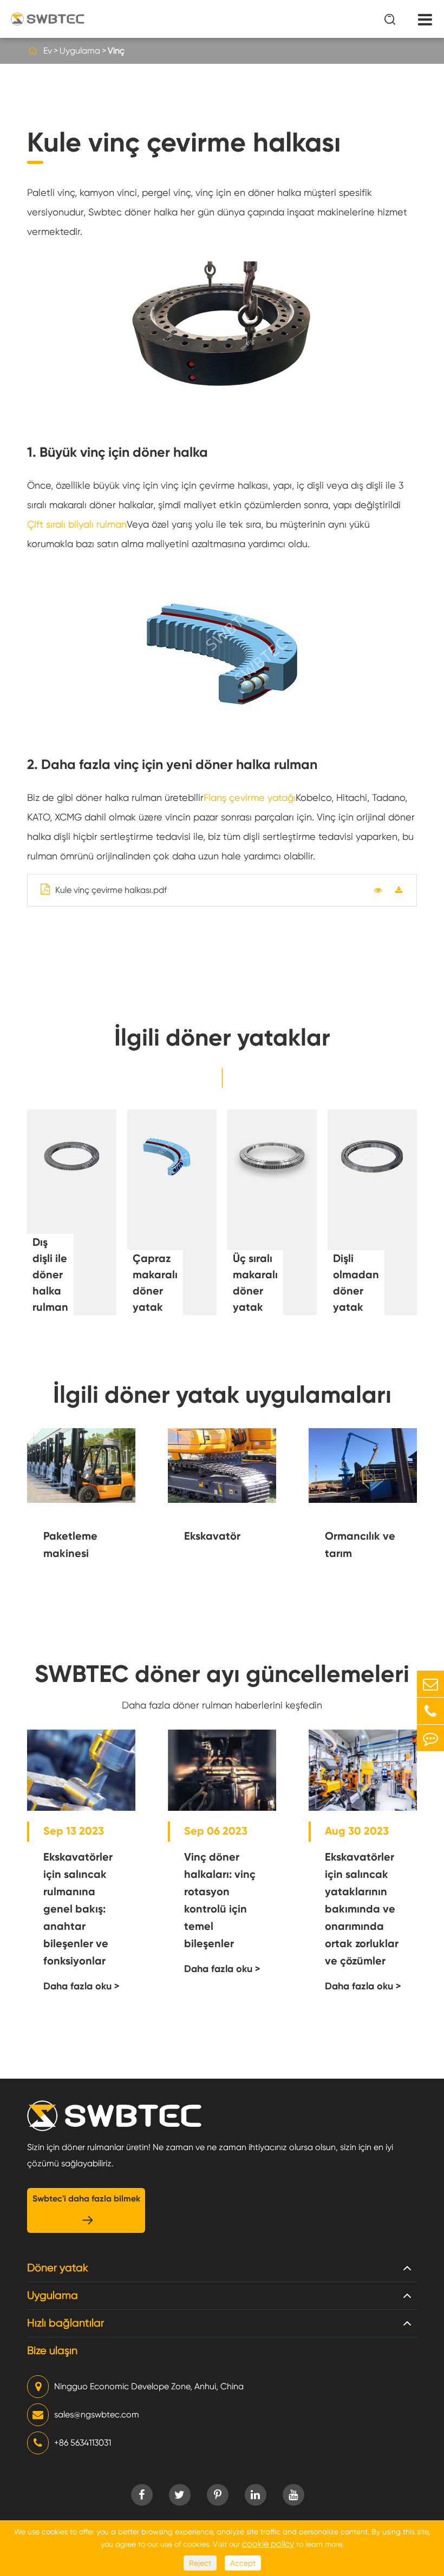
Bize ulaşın (52, 2351)
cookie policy (268, 2544)
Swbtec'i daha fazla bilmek (86, 2210)
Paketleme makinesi (70, 1545)
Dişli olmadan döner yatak (356, 1283)
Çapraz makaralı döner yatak (155, 1283)
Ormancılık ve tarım (360, 1545)
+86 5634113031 (83, 2443)
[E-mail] (430, 1684)
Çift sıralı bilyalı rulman (77, 524)
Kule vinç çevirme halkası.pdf (111, 890)
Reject (200, 2563)
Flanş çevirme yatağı (250, 797)
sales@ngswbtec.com (97, 2414)
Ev (48, 51)
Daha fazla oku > (81, 1986)
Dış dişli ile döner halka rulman (50, 1274)
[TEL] (430, 1711)
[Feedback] (430, 1738)
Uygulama (80, 51)
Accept (243, 2563)
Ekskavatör (212, 1536)
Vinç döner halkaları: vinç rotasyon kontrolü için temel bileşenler (220, 1900)
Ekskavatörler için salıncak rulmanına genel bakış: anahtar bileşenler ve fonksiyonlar (78, 1909)
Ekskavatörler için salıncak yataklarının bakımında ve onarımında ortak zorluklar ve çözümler (362, 1909)
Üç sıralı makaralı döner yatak (255, 1283)
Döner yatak (58, 2268)
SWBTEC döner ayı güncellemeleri (222, 1674)
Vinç (116, 51)
